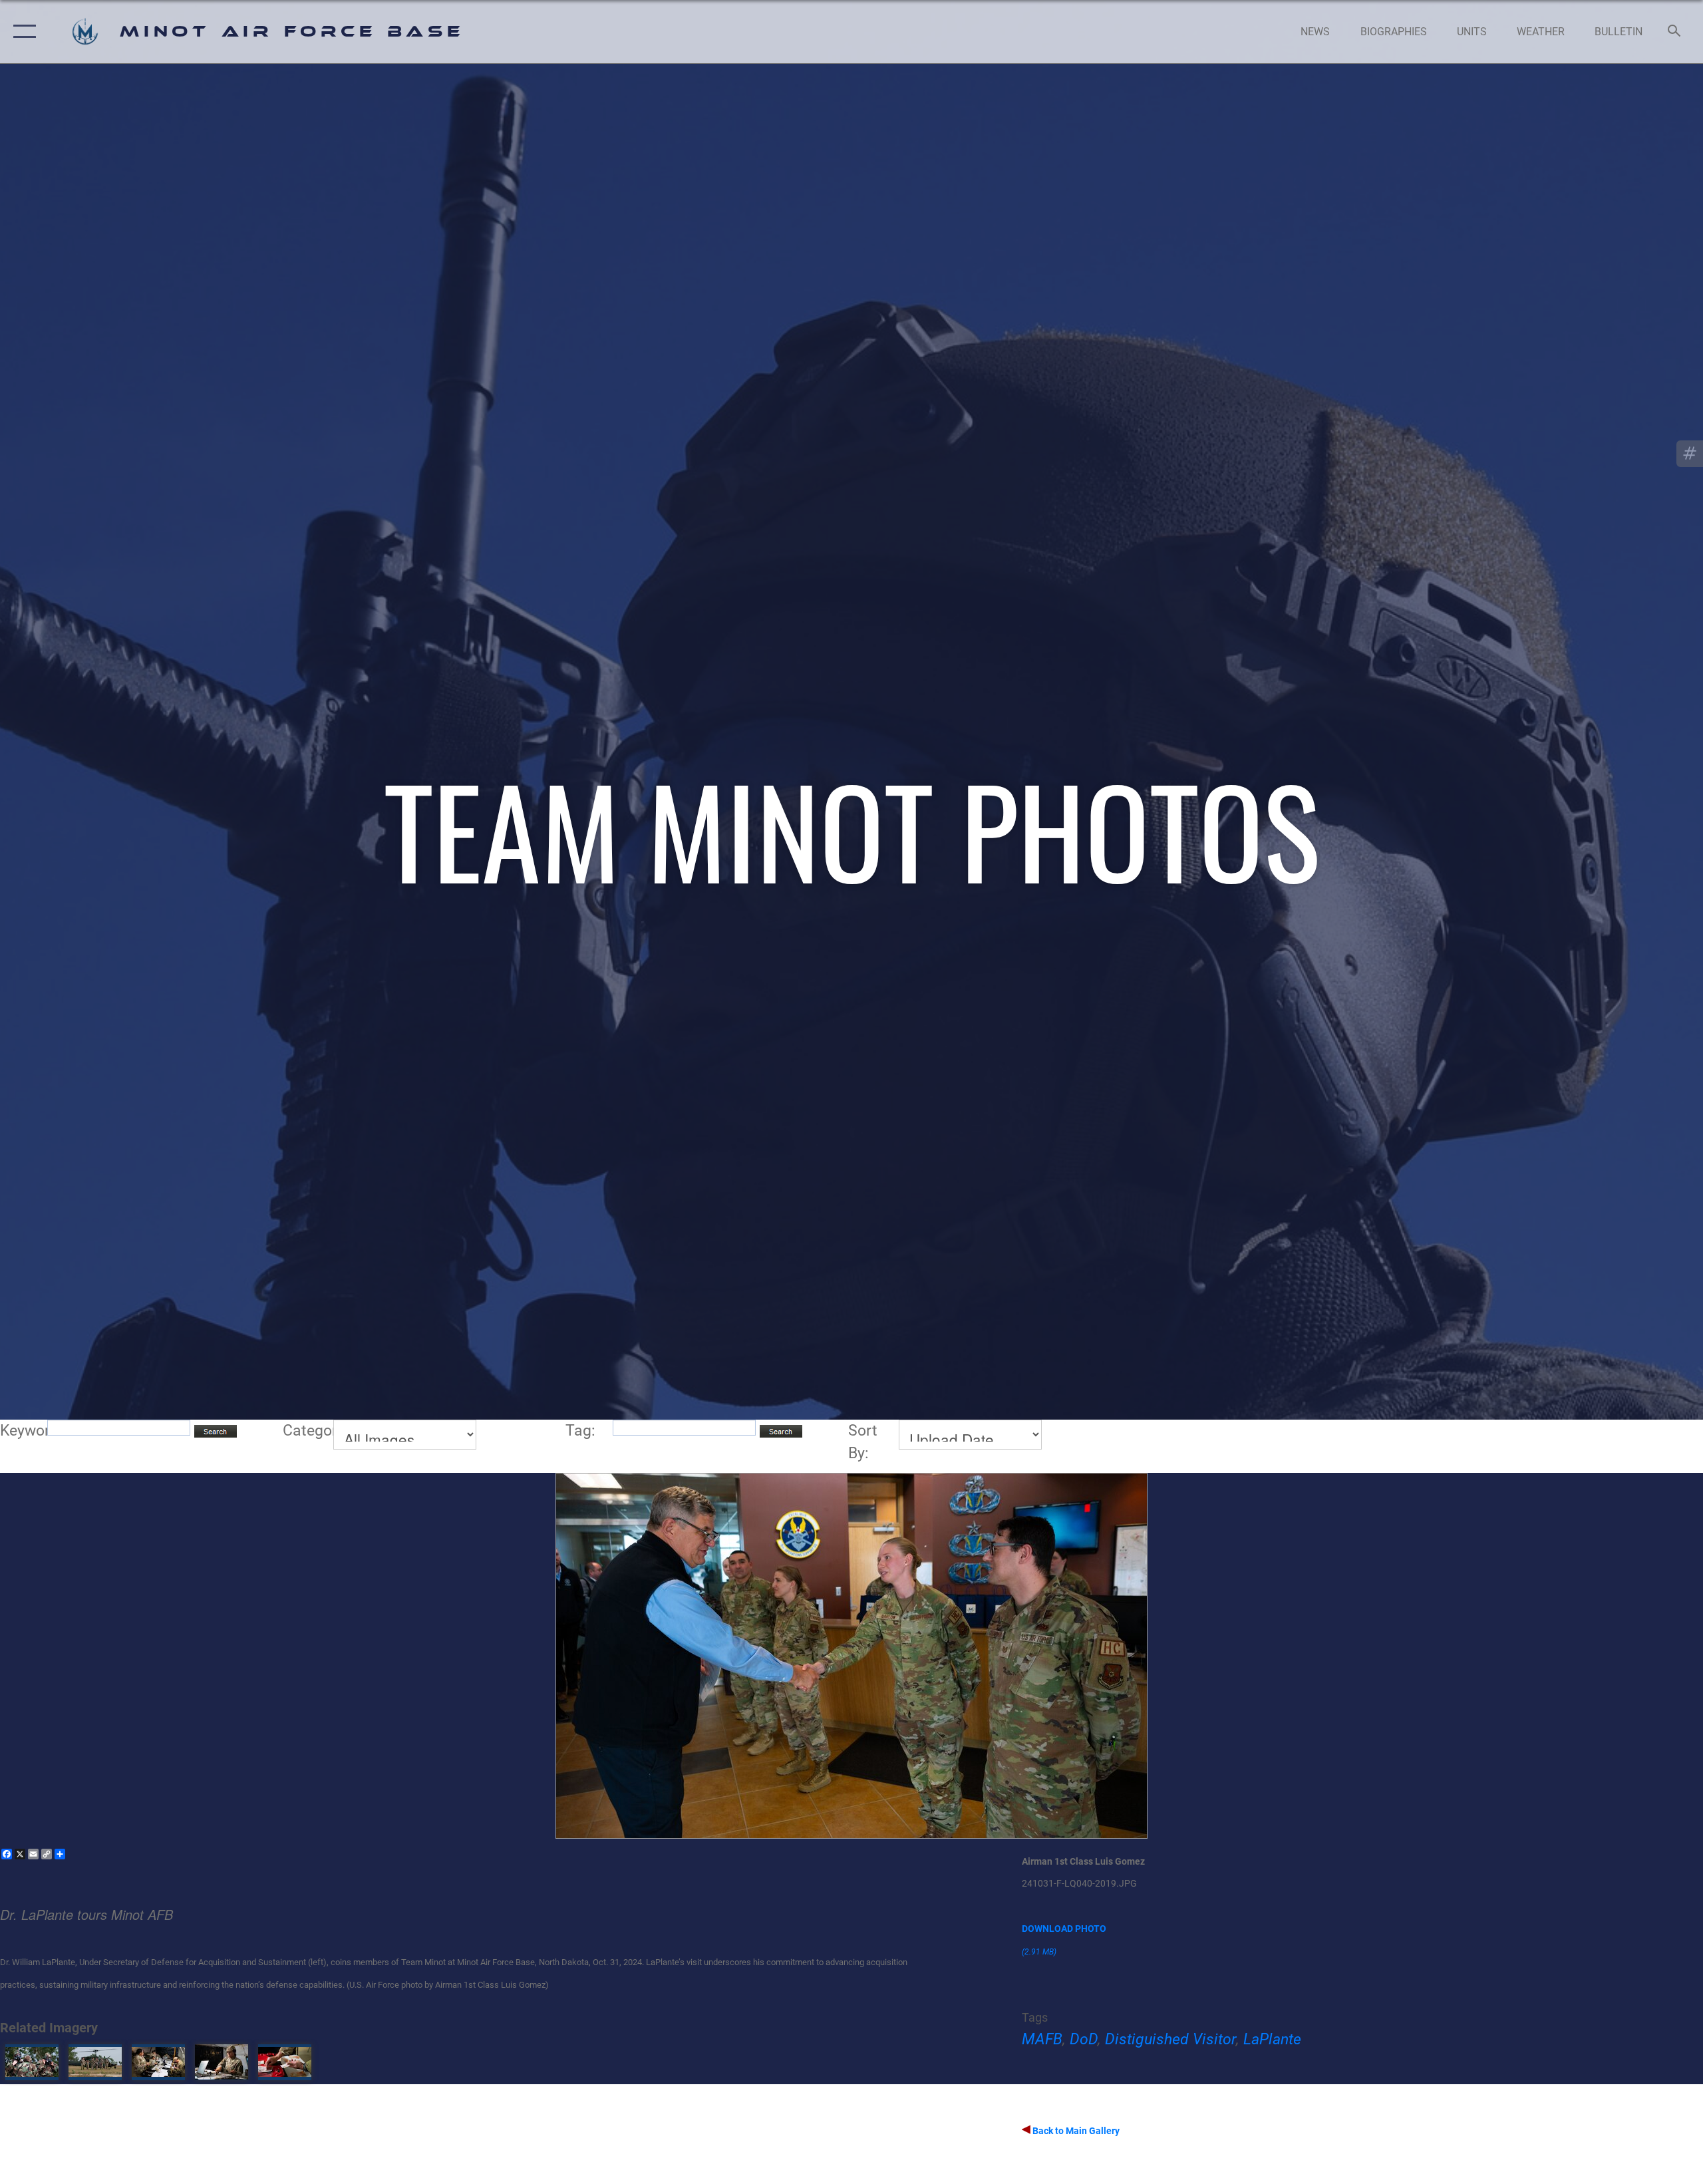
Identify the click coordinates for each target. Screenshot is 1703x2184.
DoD (1084, 2039)
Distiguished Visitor (1170, 2039)
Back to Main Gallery (1075, 2131)
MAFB (1042, 2039)
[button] (22, 32)
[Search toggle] (1675, 32)
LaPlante (1272, 2039)
